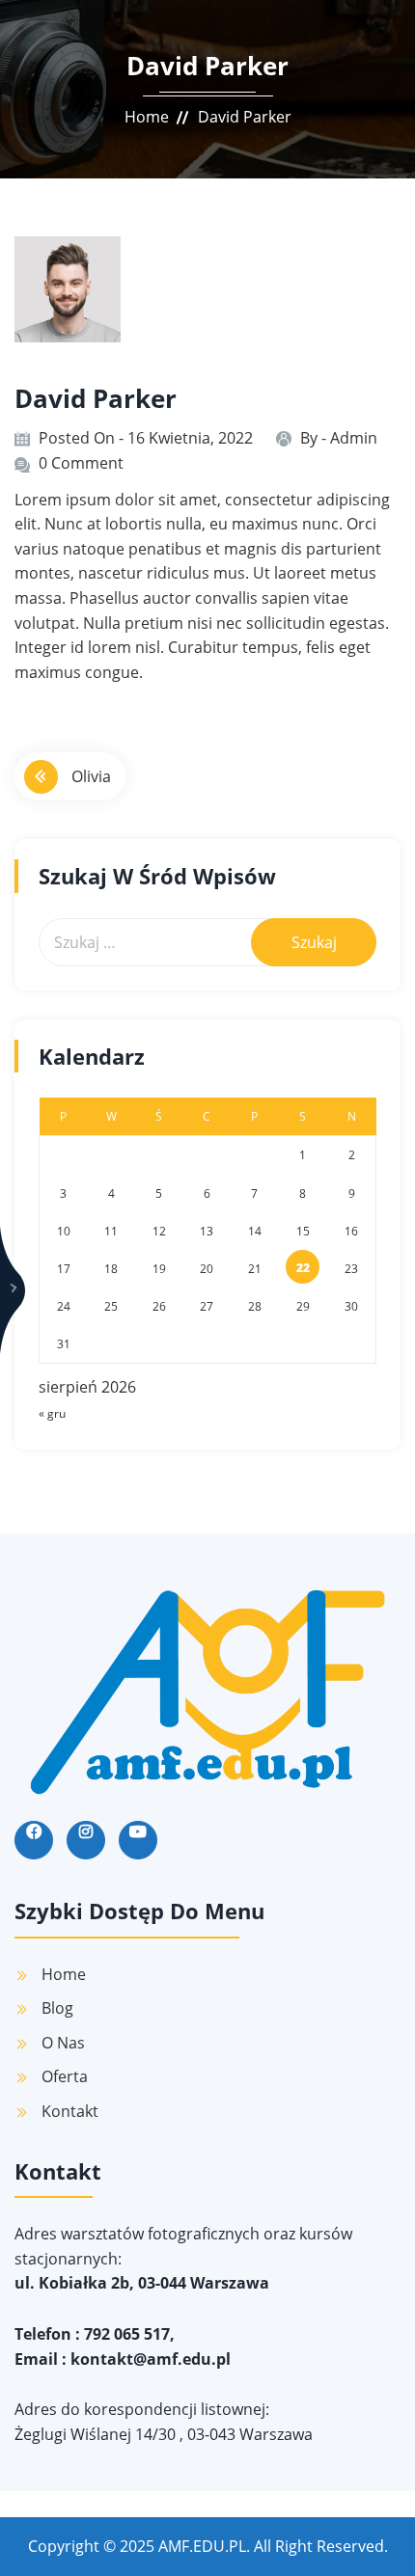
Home (147, 117)
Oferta (65, 2076)
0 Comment (81, 463)
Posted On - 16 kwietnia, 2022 (146, 438)
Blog (57, 2008)
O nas (63, 2043)
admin (354, 438)
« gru (52, 1413)
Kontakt (70, 2111)
